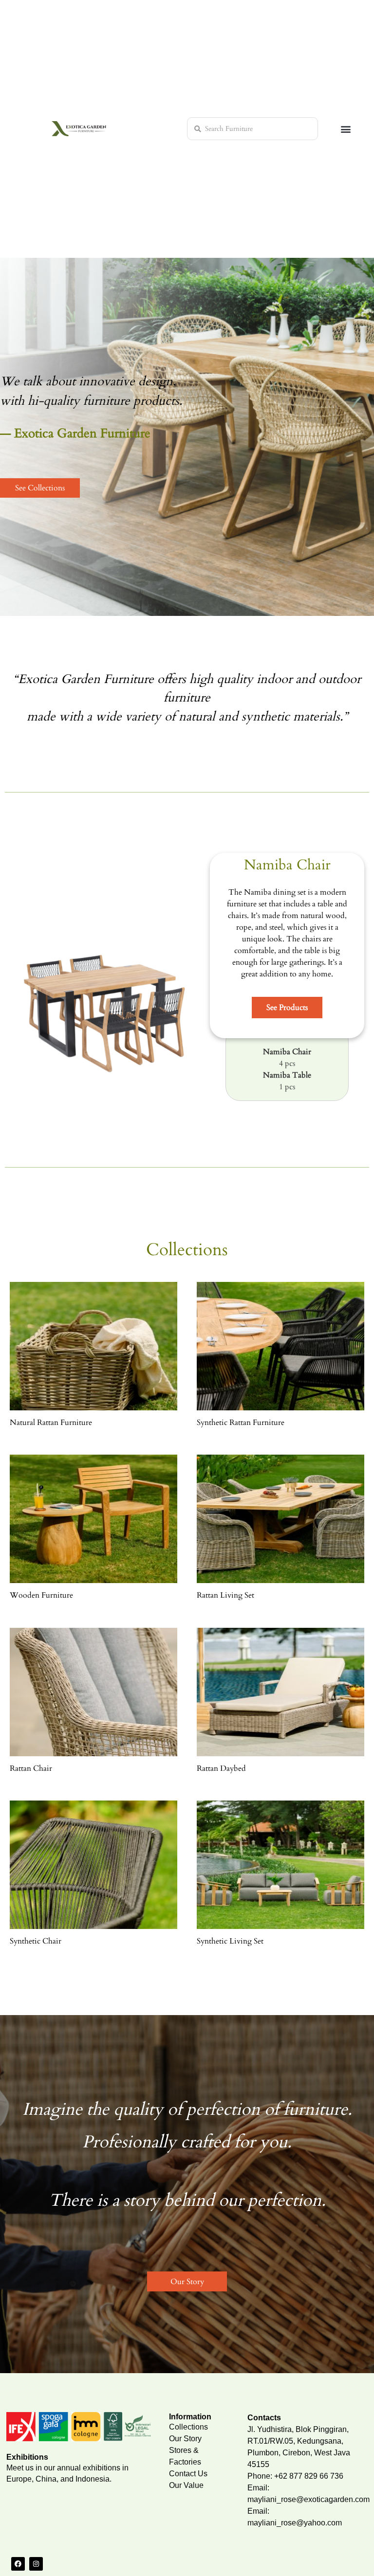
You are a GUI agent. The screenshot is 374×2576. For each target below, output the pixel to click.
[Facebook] (18, 2564)
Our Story (185, 2439)
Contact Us (188, 2474)
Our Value (186, 2485)
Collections (188, 2427)
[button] (346, 129)
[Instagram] (36, 2564)
